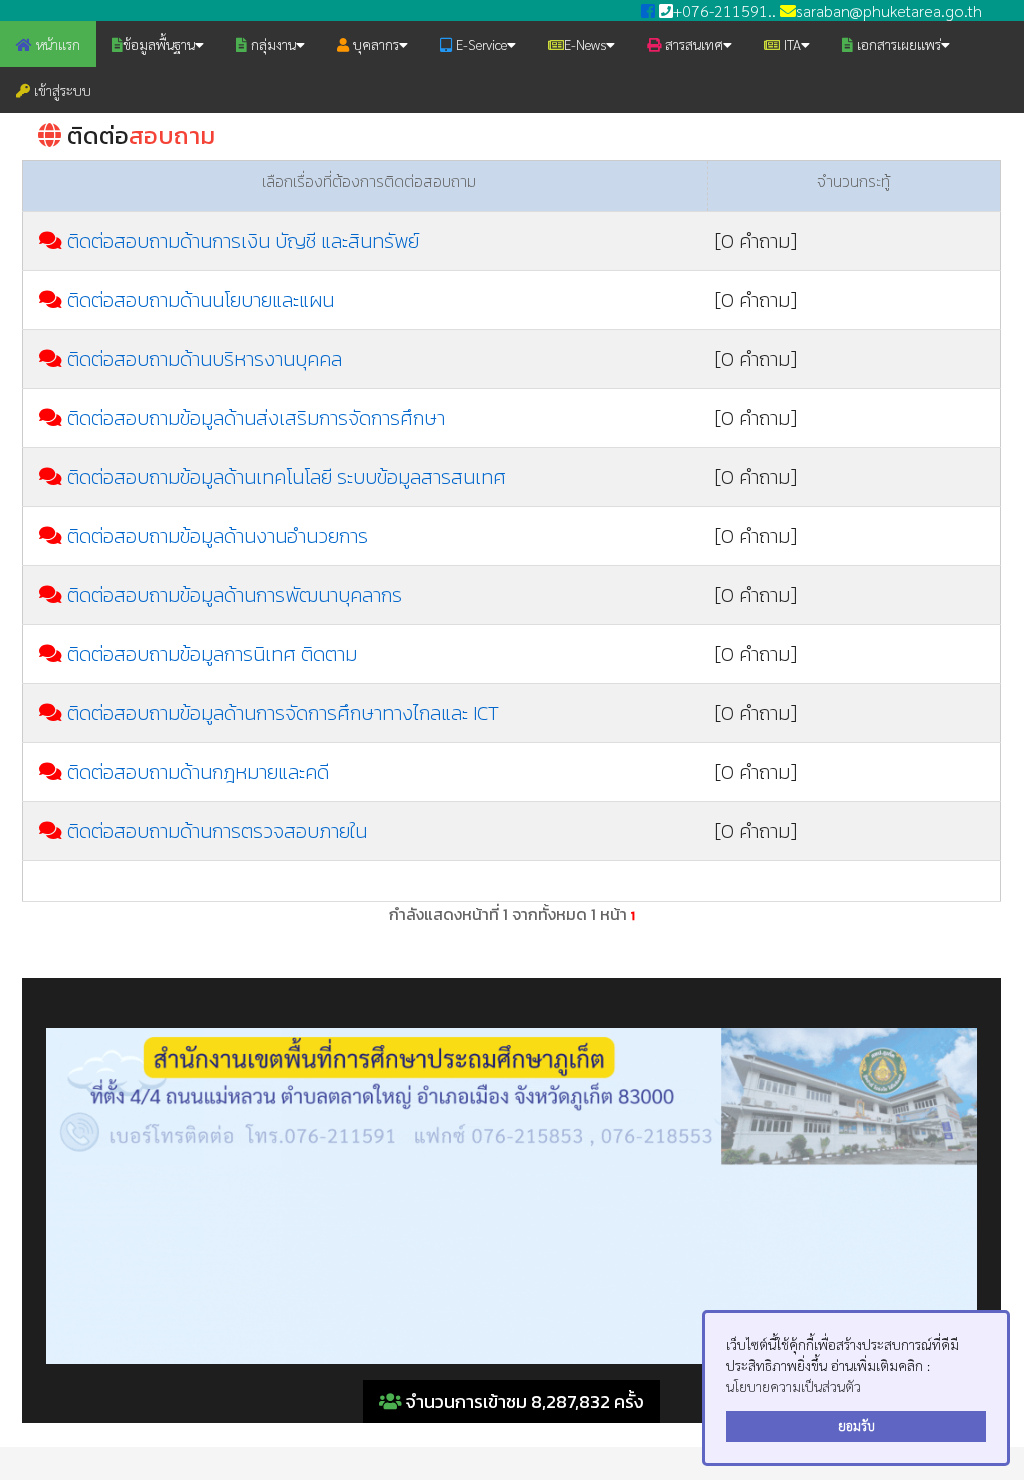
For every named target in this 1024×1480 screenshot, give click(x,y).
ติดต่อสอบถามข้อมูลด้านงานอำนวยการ (217, 536)
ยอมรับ (856, 1426)
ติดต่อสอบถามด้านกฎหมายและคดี (198, 772)
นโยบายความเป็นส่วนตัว (793, 1386)
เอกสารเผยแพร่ (897, 44)
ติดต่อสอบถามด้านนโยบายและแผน (200, 300)
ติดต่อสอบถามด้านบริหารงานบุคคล (204, 359)
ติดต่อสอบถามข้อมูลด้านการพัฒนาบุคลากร (234, 595)
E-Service (479, 44)
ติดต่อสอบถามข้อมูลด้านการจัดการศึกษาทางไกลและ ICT (283, 713)
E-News (585, 44)
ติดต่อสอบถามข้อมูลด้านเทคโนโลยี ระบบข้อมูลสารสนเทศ (286, 477)
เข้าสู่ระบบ (60, 90)
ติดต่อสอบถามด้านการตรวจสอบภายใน (217, 831)
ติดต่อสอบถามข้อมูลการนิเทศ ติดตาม (212, 654)
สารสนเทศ (692, 44)
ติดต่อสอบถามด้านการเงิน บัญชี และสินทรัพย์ (243, 241)
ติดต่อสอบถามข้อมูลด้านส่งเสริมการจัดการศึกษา (256, 418)
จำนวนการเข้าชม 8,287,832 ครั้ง (523, 1401)
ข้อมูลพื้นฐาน (159, 44)
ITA (790, 44)
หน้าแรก (56, 44)
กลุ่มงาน (271, 44)
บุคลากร (374, 44)
